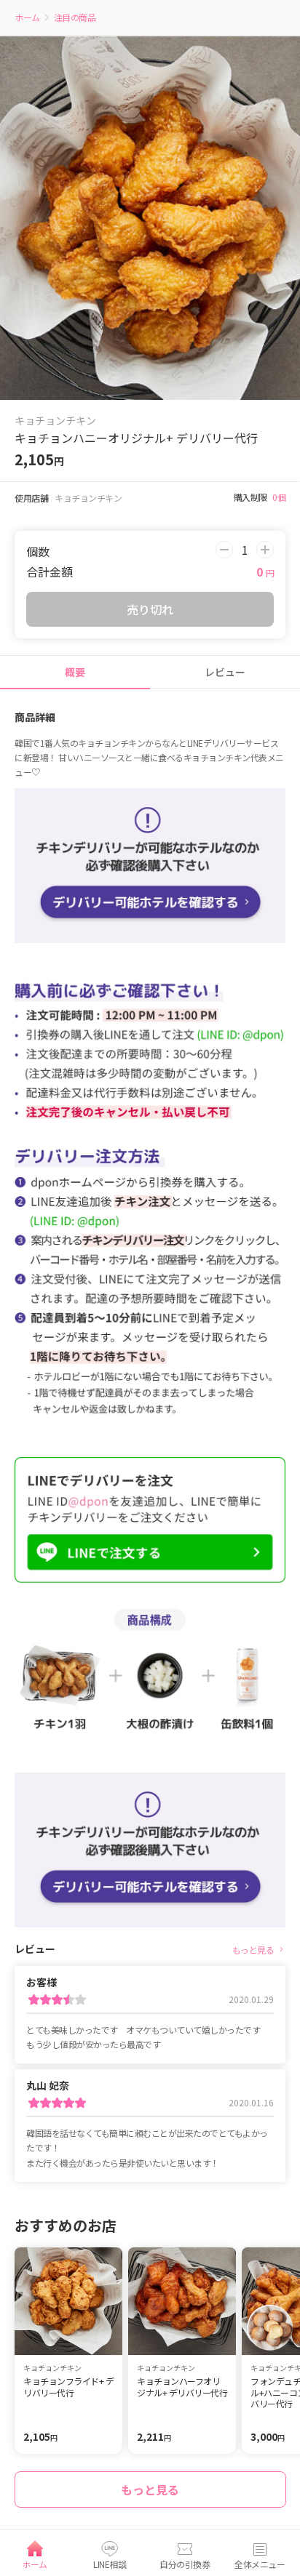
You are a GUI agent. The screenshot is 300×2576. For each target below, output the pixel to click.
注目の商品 (75, 17)
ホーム (28, 17)
